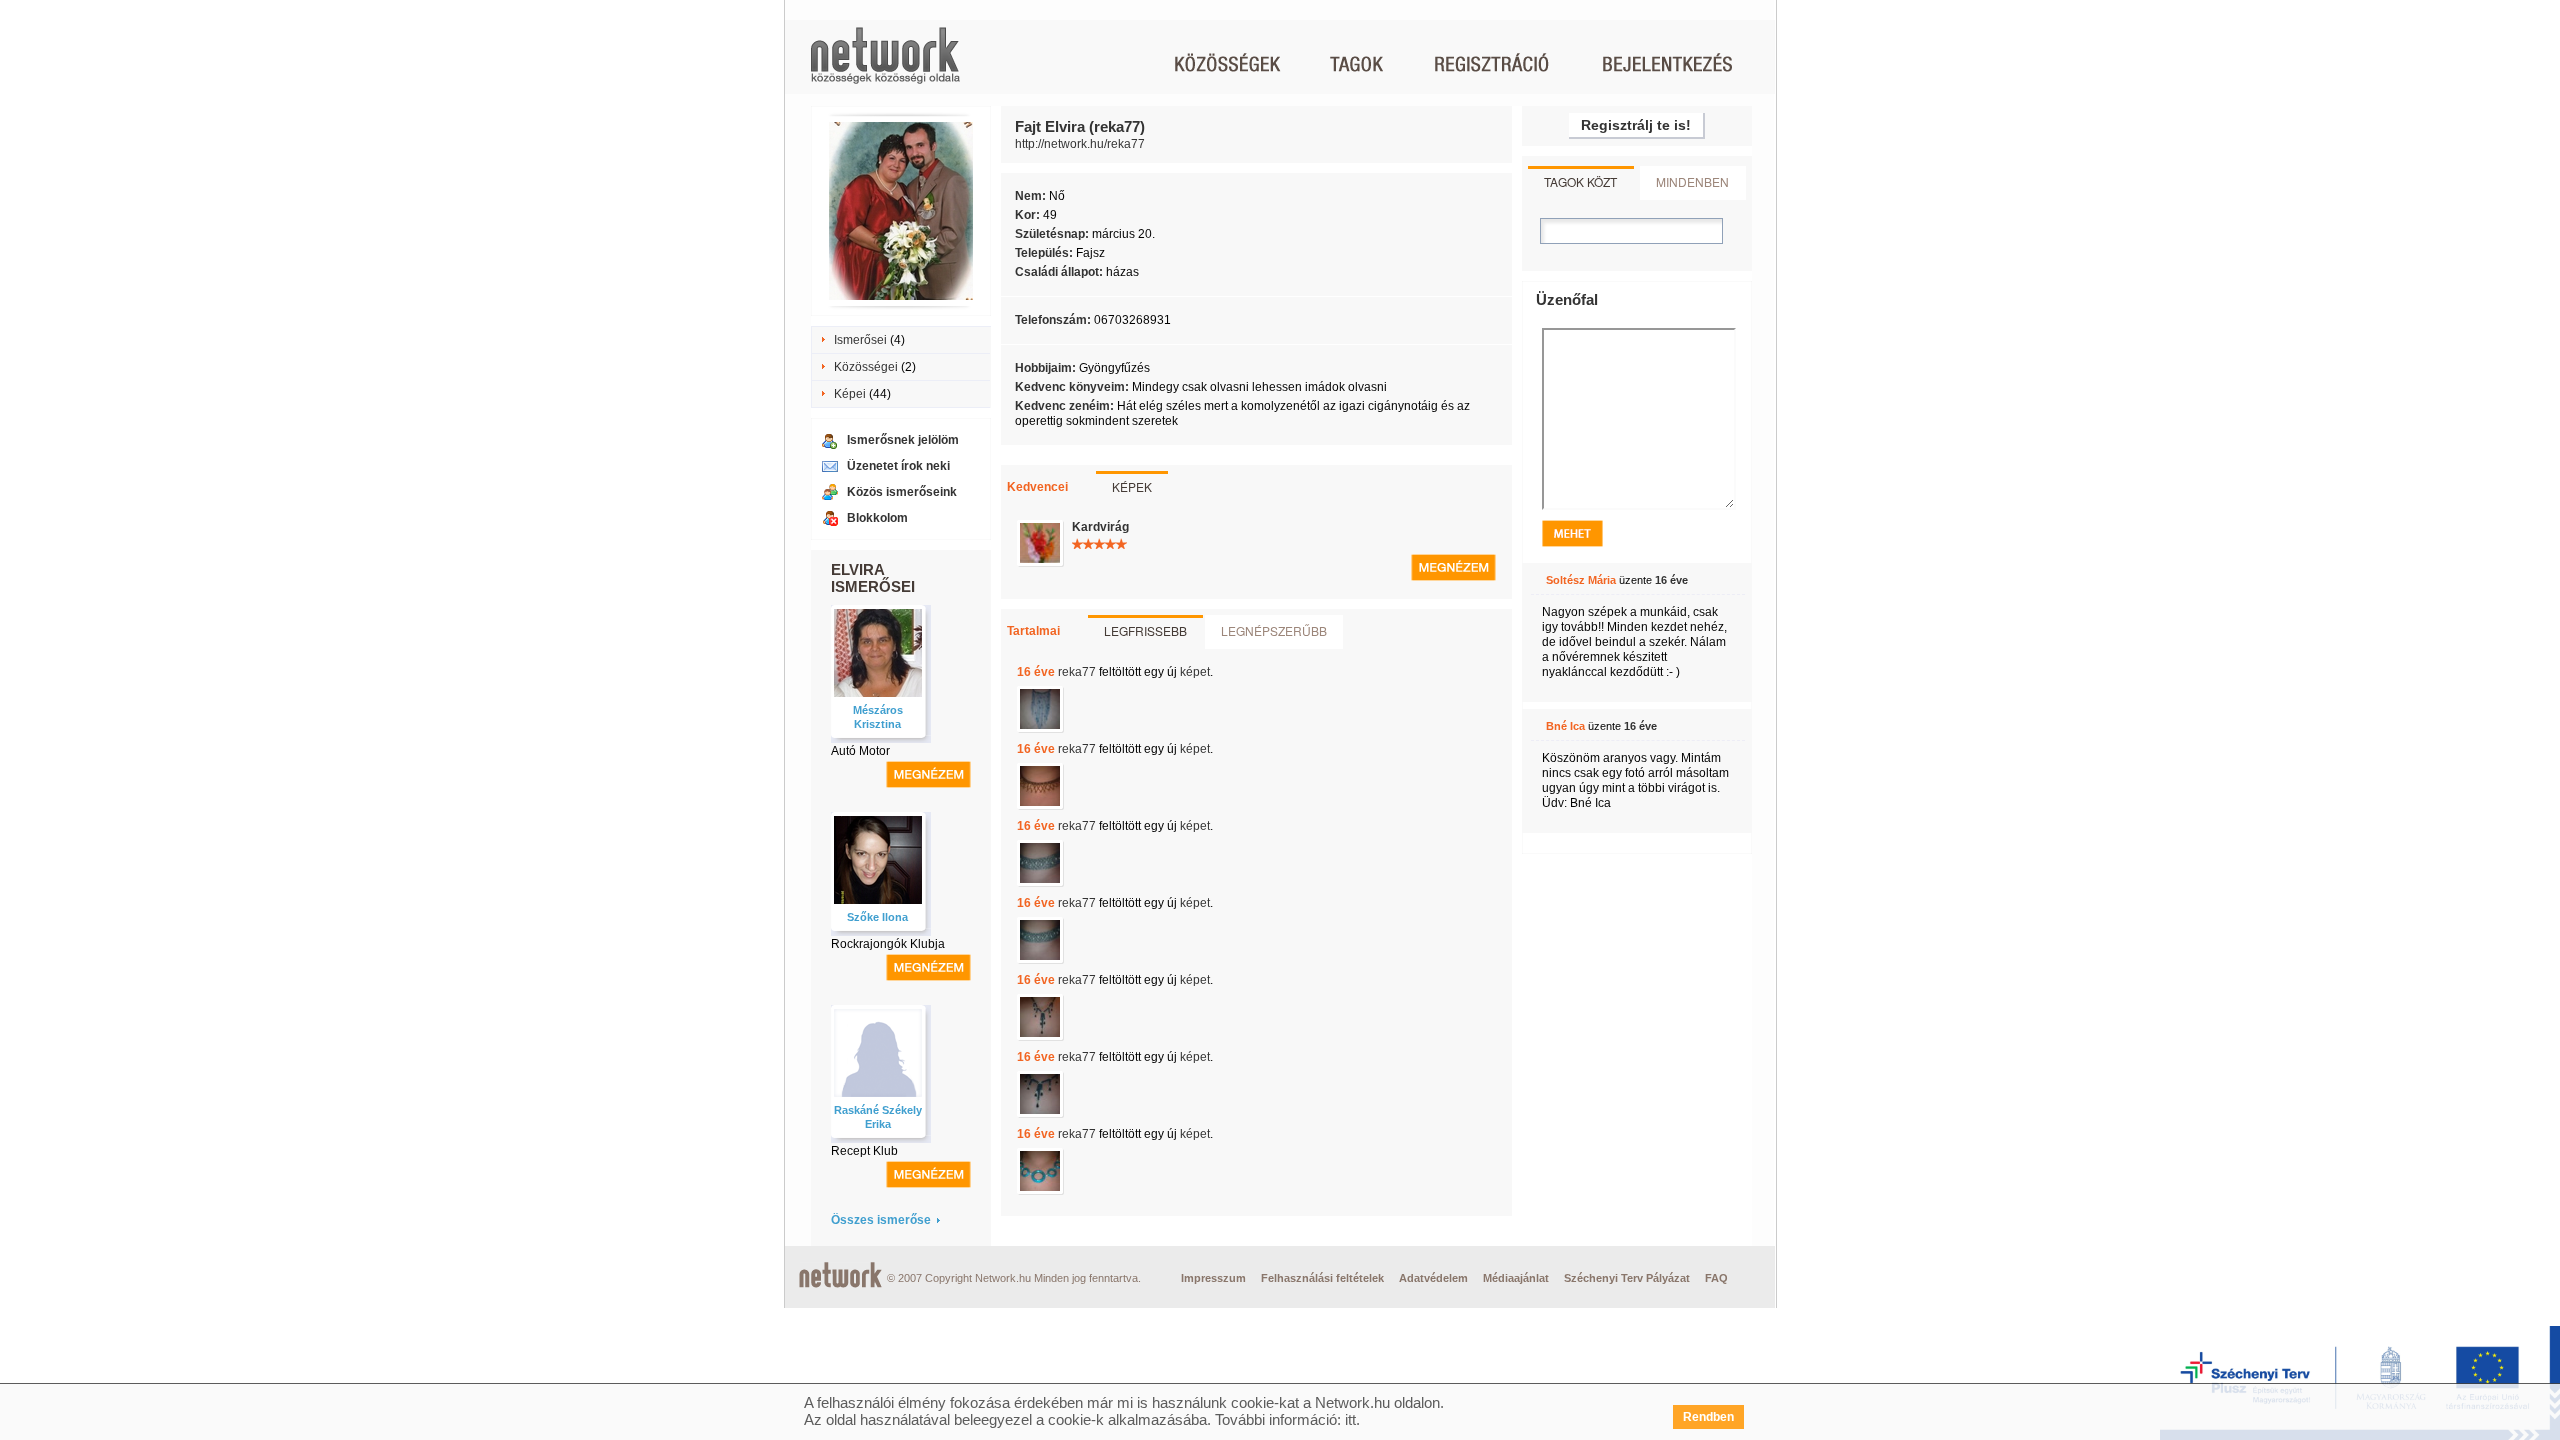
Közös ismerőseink (902, 492)
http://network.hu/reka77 (1080, 144)
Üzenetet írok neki (898, 466)
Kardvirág (1100, 527)
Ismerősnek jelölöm (903, 440)
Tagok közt (1580, 181)
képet (1195, 672)
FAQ (1716, 1278)
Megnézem (1453, 567)
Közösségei (866, 367)
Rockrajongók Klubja (888, 944)
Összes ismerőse (881, 1220)
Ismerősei (860, 340)
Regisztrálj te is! (1636, 125)
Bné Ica (1565, 726)
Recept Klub (864, 1151)
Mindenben (1692, 181)
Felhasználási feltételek (1322, 1278)
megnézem (928, 774)
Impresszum (1213, 1278)
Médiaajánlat (1516, 1278)
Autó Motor (860, 751)
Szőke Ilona (877, 917)
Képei (850, 394)
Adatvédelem (1433, 1278)
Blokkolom (877, 518)
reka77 (1077, 672)
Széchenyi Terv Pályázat (1627, 1278)
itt (1350, 1419)
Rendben (1708, 1417)
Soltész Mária (1581, 580)
